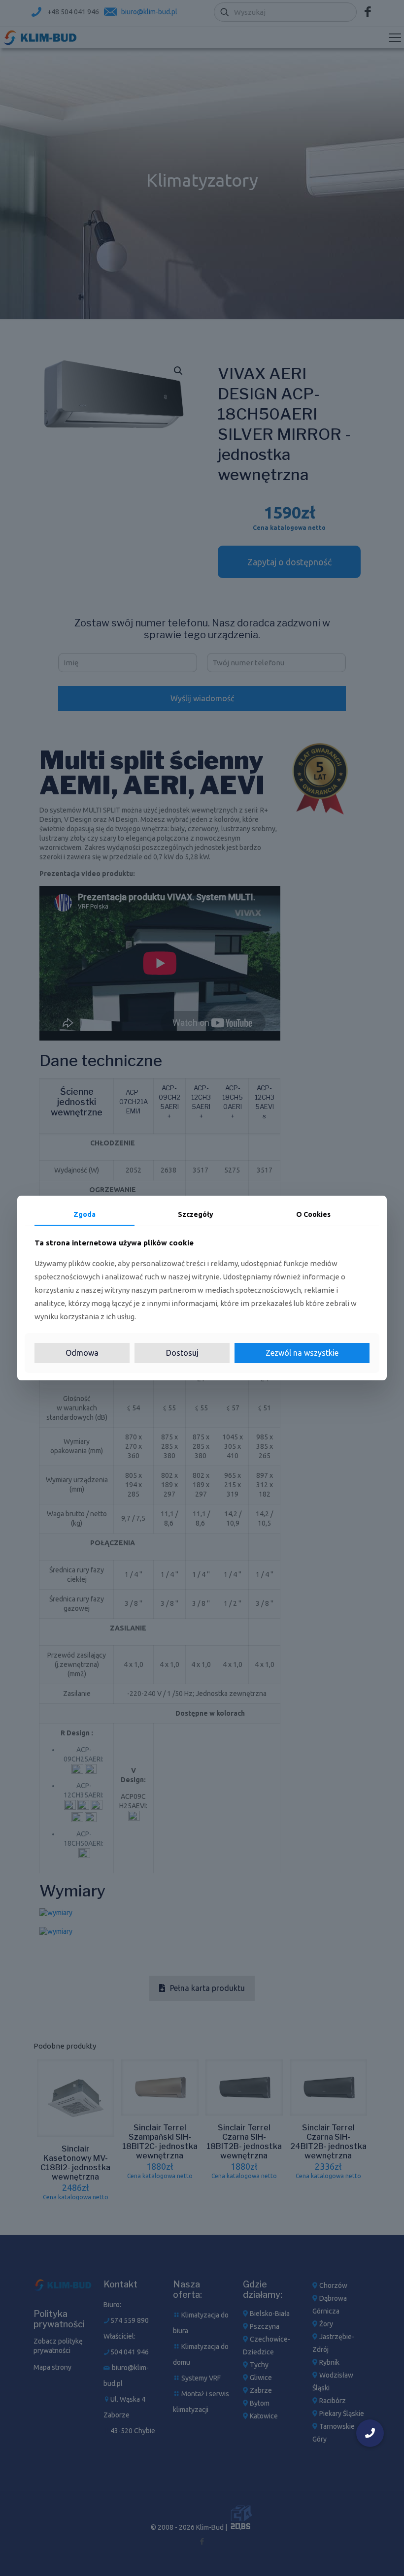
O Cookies (313, 1214)
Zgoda (84, 1214)
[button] (370, 2433)
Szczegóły (196, 1214)
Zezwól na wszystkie (302, 1353)
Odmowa (82, 1353)
